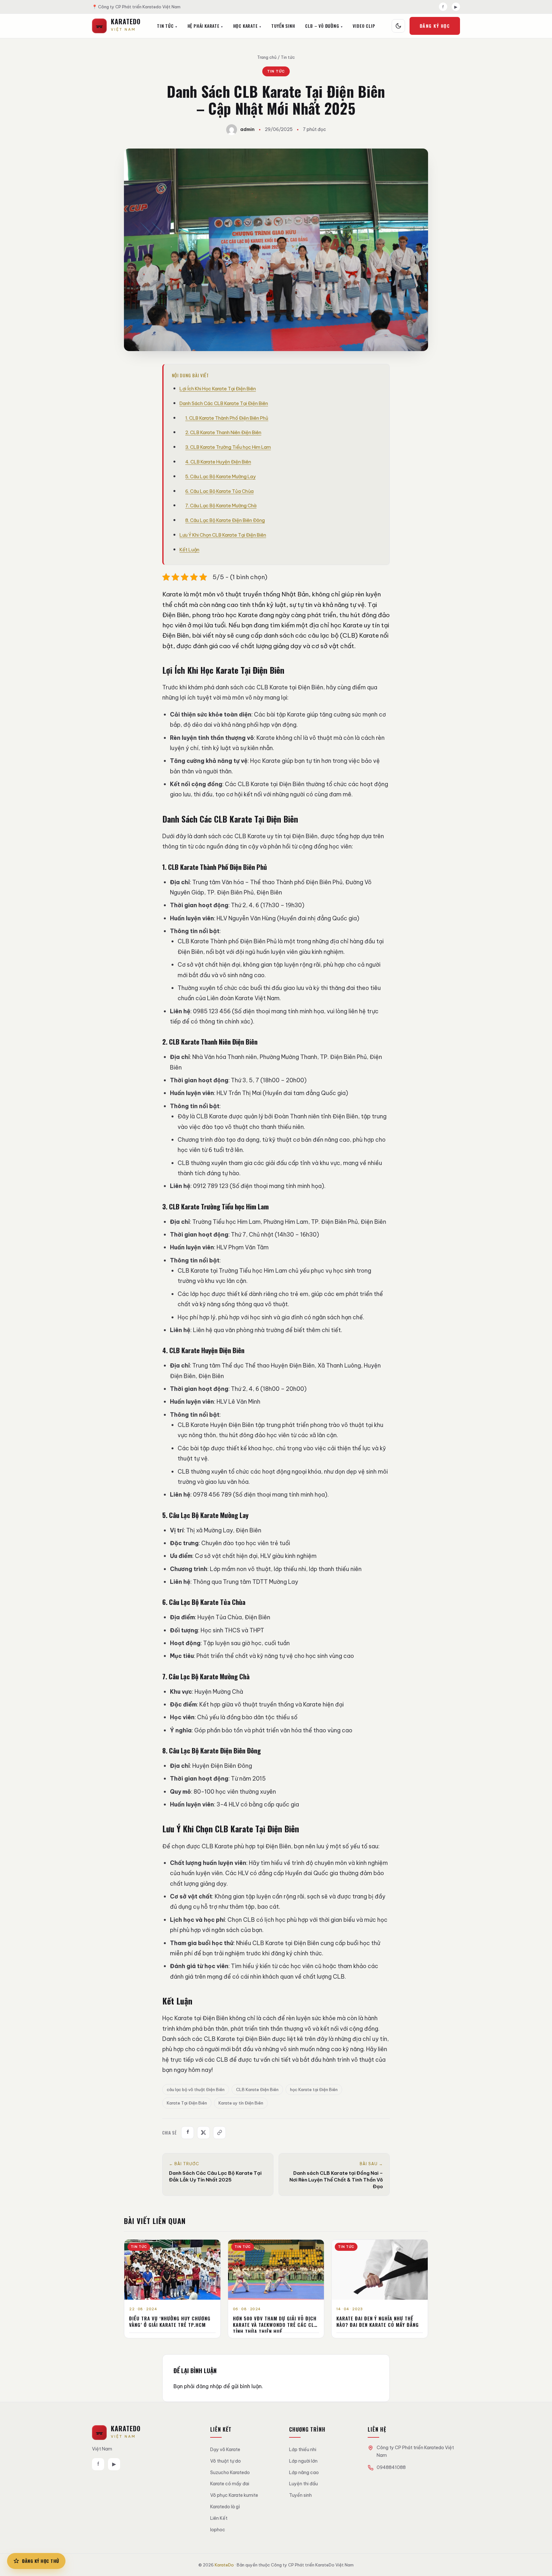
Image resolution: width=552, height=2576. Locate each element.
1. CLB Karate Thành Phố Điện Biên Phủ (227, 418)
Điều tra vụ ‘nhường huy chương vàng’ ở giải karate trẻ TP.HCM (170, 2321)
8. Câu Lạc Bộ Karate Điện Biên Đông (225, 520)
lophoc (218, 2530)
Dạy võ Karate (225, 2449)
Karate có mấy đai (230, 2484)
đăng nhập (209, 2386)
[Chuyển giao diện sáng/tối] (398, 26)
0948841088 (391, 2467)
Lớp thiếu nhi (303, 2449)
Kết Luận (189, 550)
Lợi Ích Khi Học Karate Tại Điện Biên (218, 389)
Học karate (245, 26)
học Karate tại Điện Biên (314, 2089)
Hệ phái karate (203, 26)
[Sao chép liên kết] (219, 2133)
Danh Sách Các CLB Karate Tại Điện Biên (224, 403)
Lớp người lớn (303, 2461)
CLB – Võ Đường (322, 26)
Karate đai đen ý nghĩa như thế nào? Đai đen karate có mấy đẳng (378, 2321)
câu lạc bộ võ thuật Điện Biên (196, 2089)
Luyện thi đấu (303, 2484)
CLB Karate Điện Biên (257, 2089)
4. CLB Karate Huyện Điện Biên (218, 462)
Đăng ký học (435, 26)
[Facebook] (188, 2133)
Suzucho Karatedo (230, 2472)
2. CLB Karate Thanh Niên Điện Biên (223, 432)
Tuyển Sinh (283, 26)
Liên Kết (219, 2518)
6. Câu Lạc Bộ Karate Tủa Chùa (219, 491)
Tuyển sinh (300, 2495)
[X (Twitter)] (203, 2133)
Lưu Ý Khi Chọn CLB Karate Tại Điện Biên (223, 535)
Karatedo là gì (225, 2507)
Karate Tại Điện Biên (187, 2103)
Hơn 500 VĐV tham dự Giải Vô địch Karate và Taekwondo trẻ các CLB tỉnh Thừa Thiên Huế (275, 2325)
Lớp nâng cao (304, 2472)
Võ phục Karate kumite (234, 2495)
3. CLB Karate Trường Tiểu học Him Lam (228, 447)
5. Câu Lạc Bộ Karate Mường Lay (220, 476)
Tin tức (165, 26)
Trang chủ (267, 57)
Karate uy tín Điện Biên (241, 2103)
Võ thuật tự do (226, 2461)
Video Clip (364, 26)
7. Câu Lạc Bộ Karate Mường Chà (221, 506)
